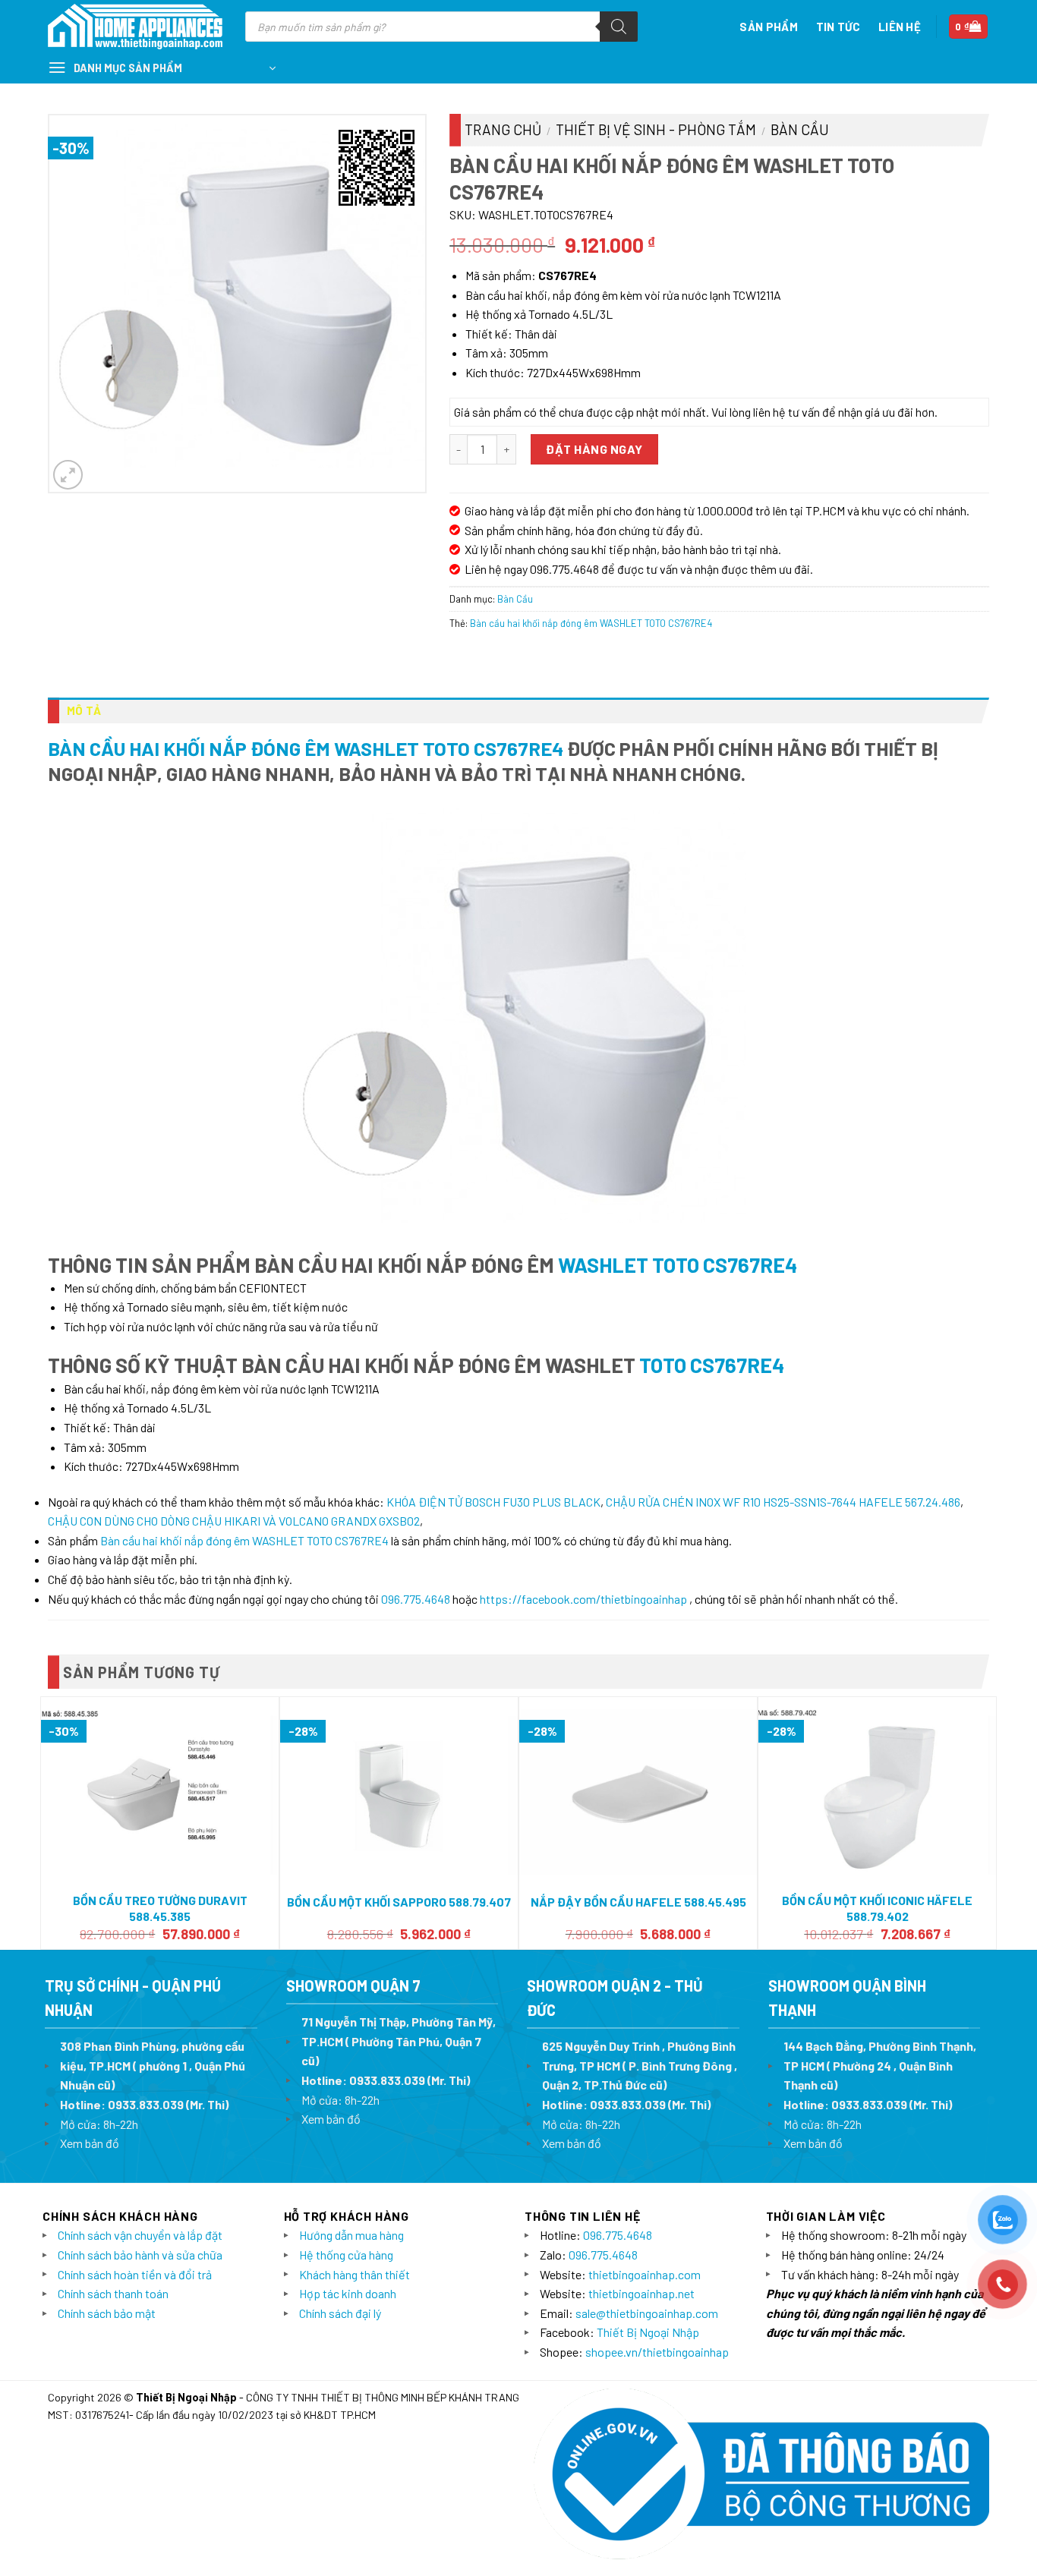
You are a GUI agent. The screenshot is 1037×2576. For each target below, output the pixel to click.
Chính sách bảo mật (107, 2313)
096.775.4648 (416, 1599)
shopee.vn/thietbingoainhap (657, 2352)
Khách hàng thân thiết (355, 2274)
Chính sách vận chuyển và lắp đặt (140, 2235)
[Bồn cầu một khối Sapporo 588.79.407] (399, 1792)
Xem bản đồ (90, 2143)
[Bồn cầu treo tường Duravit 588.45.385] (160, 1792)
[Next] (988, 1822)
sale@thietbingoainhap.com (647, 2313)
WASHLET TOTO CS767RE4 (678, 1264)
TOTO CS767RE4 (710, 1365)
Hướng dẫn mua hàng (351, 2235)
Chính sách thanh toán (113, 2293)
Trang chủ (503, 129)
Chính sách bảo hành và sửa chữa (140, 2255)
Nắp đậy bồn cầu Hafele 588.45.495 (638, 1902)
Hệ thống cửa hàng (346, 2255)
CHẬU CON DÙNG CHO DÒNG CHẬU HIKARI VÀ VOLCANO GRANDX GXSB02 (234, 1521)
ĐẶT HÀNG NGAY (594, 449)
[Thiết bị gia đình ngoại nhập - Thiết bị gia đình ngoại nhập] (135, 27)
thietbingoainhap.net (641, 2293)
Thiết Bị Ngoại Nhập (648, 2332)
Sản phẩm (768, 27)
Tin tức (838, 27)
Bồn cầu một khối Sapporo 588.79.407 (399, 1902)
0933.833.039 (146, 2104)
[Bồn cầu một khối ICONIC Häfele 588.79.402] (877, 1792)
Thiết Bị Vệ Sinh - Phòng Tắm (656, 129)
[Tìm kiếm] (619, 27)
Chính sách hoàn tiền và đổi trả (135, 2274)
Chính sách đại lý (340, 2313)
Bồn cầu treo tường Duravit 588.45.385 (160, 1908)
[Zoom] (68, 475)
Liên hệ (900, 27)
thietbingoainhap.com (645, 2274)
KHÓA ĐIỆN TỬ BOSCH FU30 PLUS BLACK (493, 1502)
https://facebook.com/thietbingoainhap (583, 1599)
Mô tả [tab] (84, 710)
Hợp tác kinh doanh (348, 2293)
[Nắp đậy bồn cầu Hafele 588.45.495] (638, 1792)
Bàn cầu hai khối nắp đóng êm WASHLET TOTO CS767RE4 (591, 623)
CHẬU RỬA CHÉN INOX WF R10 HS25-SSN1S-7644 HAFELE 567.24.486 (783, 1502)
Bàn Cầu (800, 129)
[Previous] (49, 1822)
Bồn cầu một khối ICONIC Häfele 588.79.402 (877, 1908)
